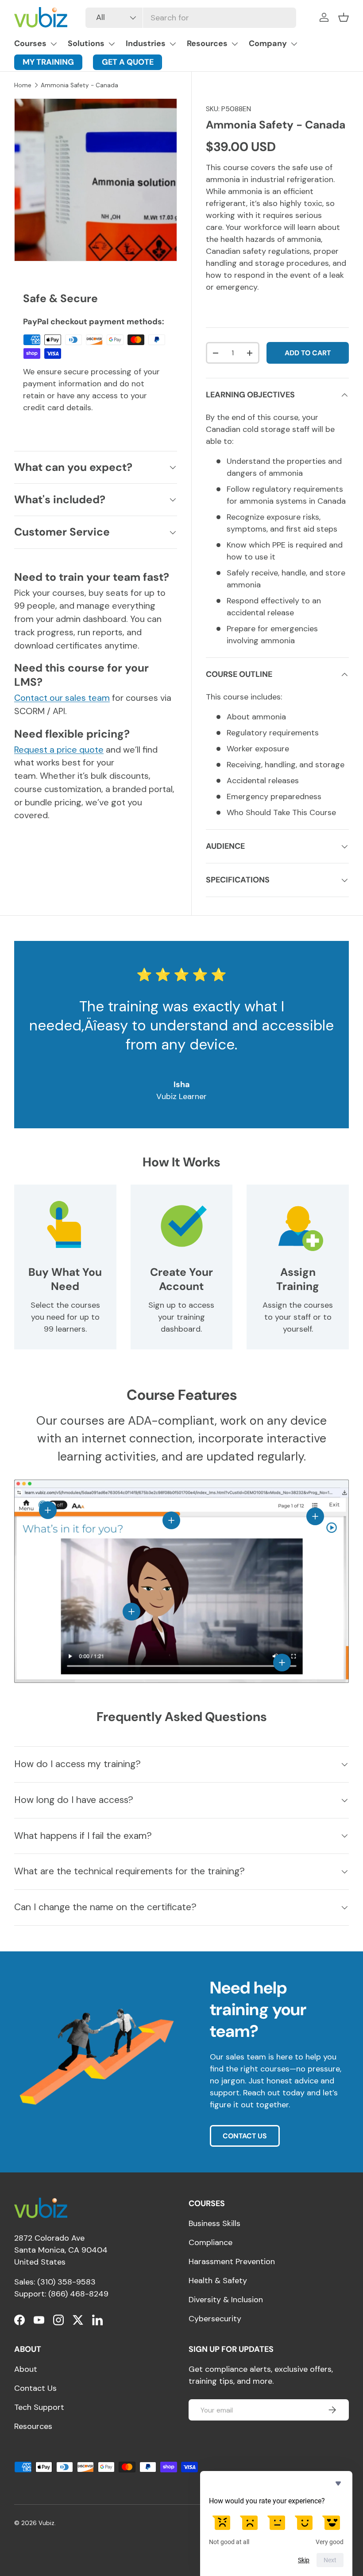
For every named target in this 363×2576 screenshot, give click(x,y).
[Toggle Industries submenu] (173, 44)
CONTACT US (245, 2136)
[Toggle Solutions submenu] (112, 44)
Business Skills (214, 2223)
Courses (30, 43)
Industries (146, 43)
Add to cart (308, 353)
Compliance (210, 2242)
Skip (304, 2560)
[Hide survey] (338, 2483)
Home (23, 85)
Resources (207, 43)
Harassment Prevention (232, 2261)
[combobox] (191, 18)
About (26, 2369)
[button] (344, 17)
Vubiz (46, 2523)
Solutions (86, 43)
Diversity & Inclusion (226, 2300)
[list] (96, 180)
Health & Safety (218, 2281)
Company (268, 43)
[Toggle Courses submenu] (54, 44)
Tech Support (39, 2407)
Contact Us (35, 2388)
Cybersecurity (215, 2319)
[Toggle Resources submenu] (235, 44)
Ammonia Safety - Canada (79, 85)
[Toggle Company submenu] (294, 44)
